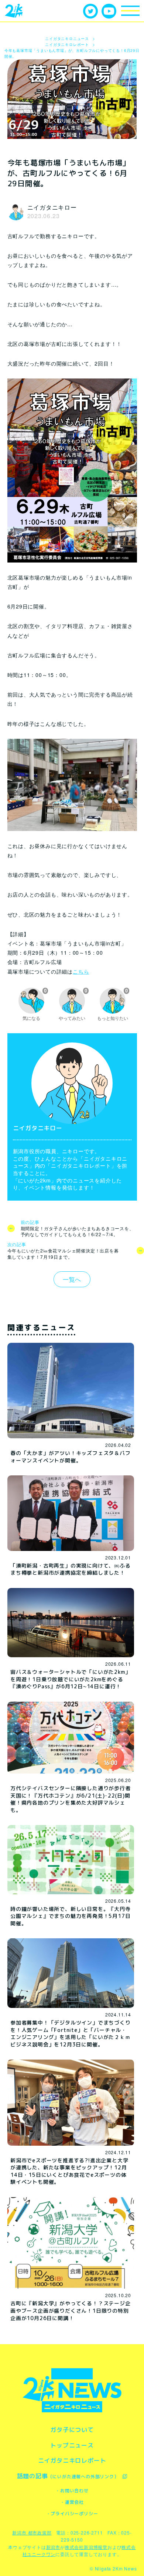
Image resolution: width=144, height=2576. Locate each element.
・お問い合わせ (72, 2491)
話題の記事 (68, 2476)
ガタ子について (72, 2430)
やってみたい (73, 1005)
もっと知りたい (113, 1005)
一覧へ (72, 1279)
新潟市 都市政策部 (32, 2532)
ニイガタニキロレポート (72, 2460)
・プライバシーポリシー (72, 2514)
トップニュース (72, 2445)
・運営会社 (72, 2502)
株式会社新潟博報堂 (86, 2547)
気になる (35, 1005)
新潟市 (53, 2547)
